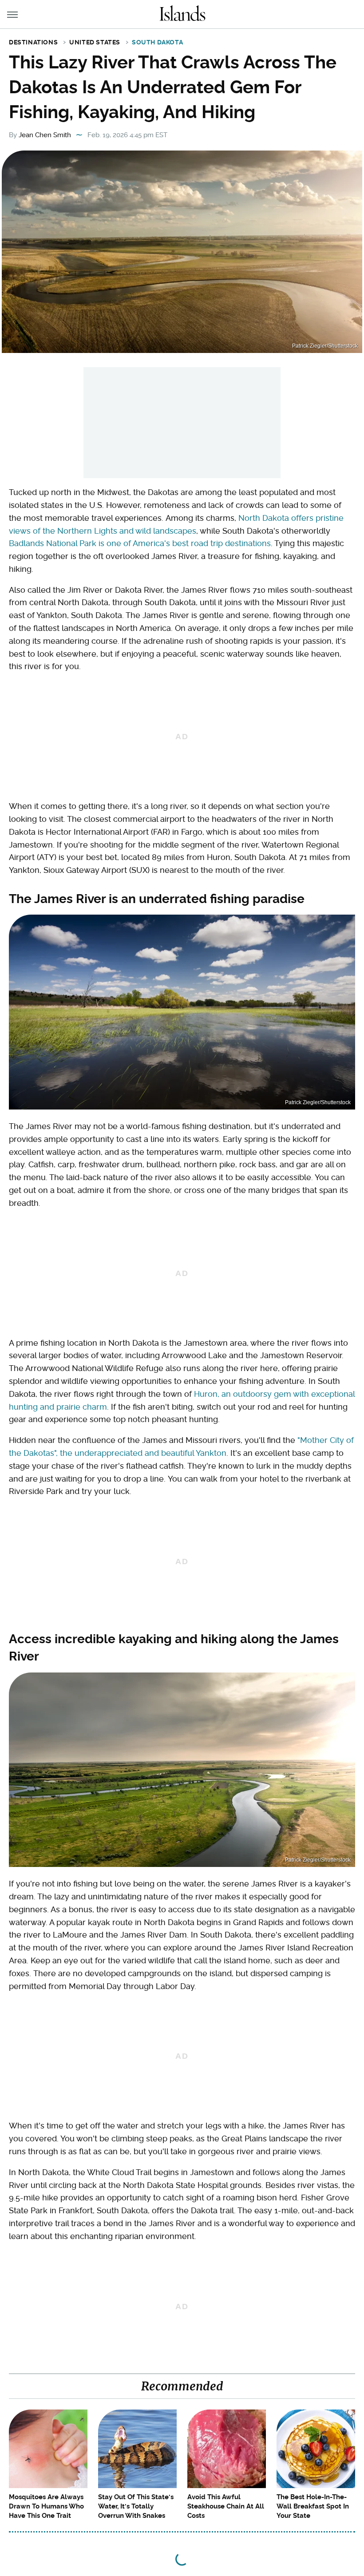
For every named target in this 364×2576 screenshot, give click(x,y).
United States (95, 42)
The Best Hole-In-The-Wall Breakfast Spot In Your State (313, 2506)
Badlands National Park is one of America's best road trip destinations (140, 543)
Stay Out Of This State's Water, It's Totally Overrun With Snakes (136, 2506)
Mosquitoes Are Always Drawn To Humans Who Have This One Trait (46, 2506)
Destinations (33, 42)
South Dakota (157, 42)
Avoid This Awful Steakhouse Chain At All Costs (226, 2506)
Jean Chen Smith (45, 135)
